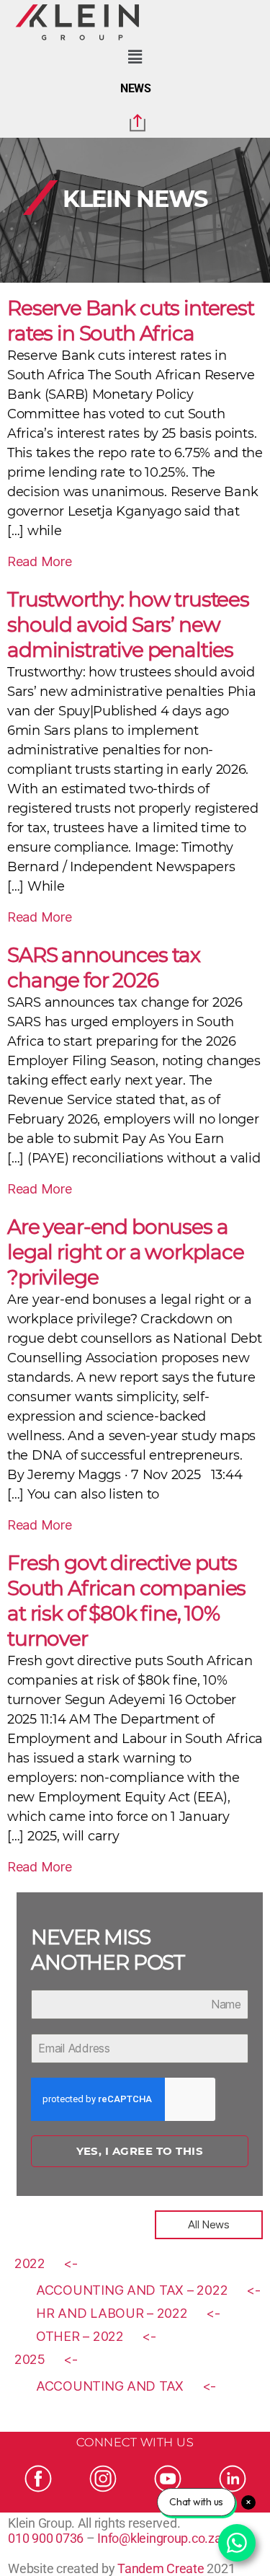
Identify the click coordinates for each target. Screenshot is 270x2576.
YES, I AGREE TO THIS (140, 2151)
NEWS (136, 88)
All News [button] (209, 2224)
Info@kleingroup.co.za (159, 2538)
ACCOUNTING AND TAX (110, 2386)
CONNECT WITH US (135, 2442)
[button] (135, 57)
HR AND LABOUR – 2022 (112, 2313)
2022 (30, 2263)
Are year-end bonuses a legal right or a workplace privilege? (126, 1252)
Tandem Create (161, 2568)
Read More (40, 561)
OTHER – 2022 (80, 2336)
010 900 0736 (46, 2538)
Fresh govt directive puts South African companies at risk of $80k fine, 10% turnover (126, 1601)
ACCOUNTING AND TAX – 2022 (132, 2290)
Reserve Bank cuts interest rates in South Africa (131, 321)
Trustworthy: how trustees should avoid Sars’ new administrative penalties (128, 625)
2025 (30, 2359)
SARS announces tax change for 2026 (104, 967)
